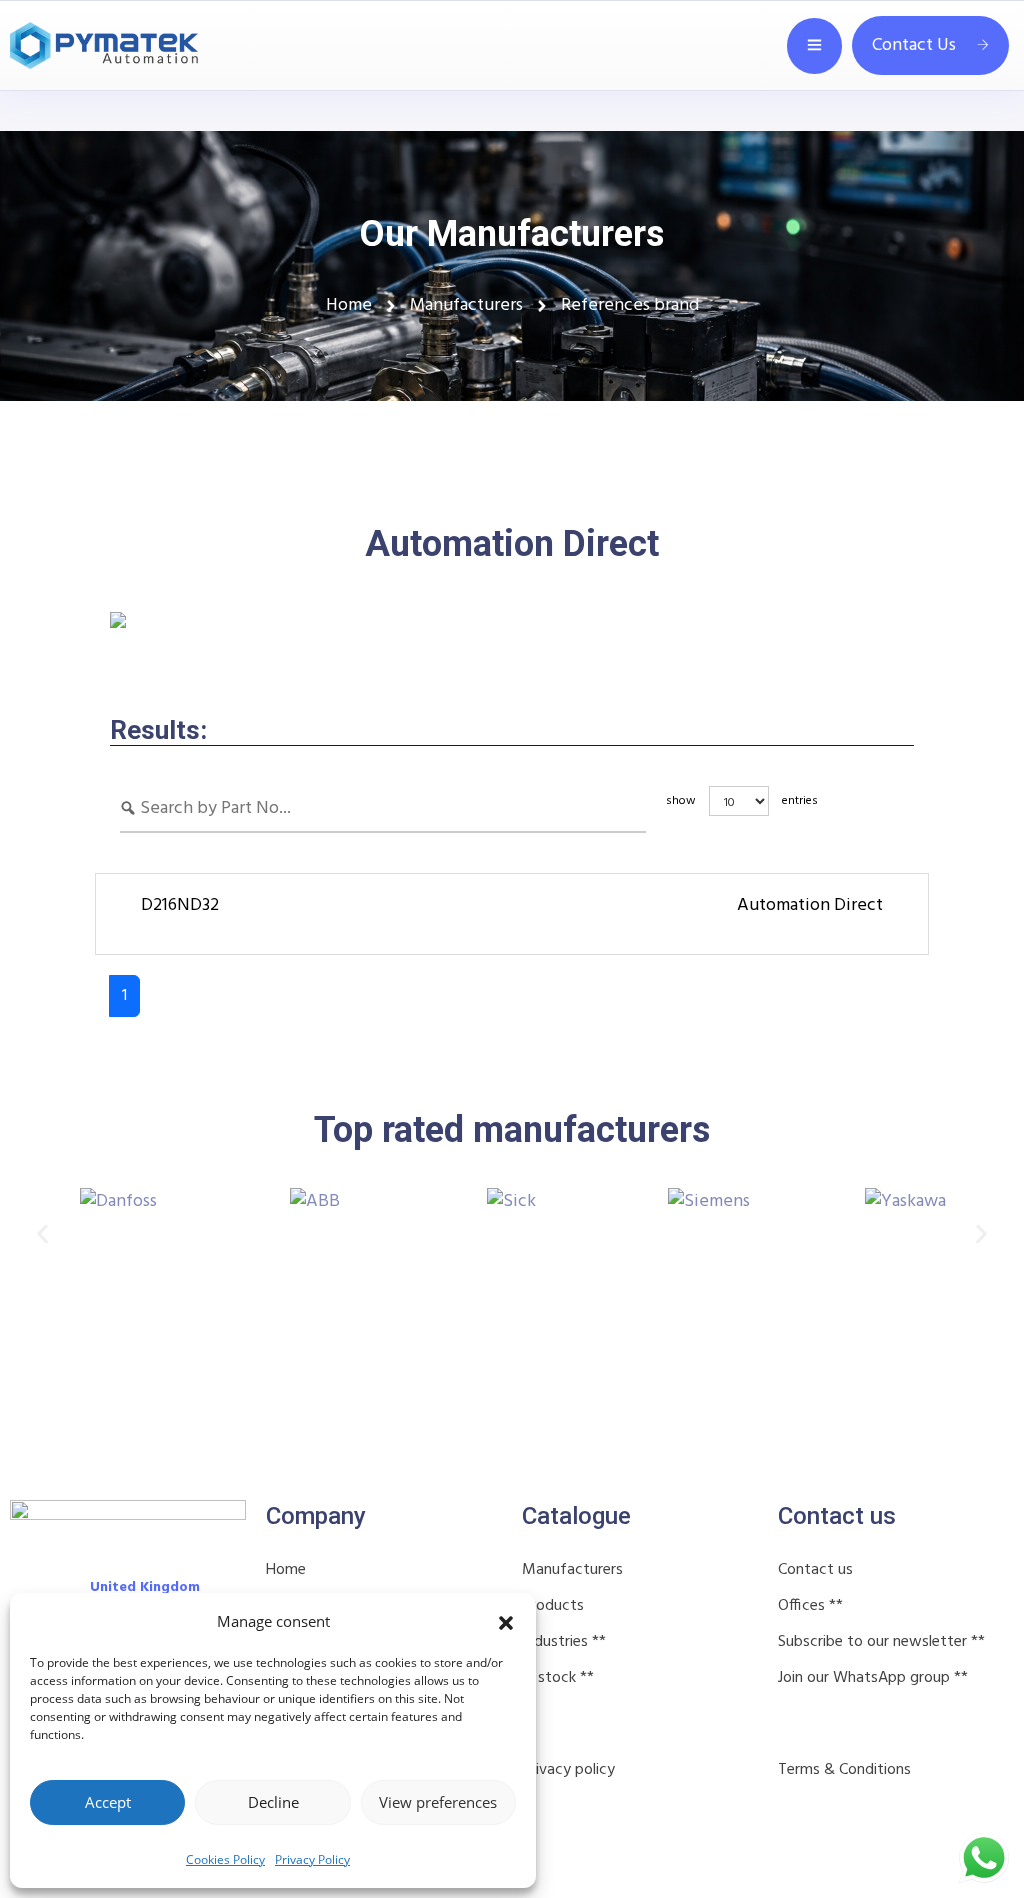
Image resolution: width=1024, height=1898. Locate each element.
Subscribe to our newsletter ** (881, 1642)
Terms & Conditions (844, 1770)
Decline (273, 1802)
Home (286, 1570)
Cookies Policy (225, 1859)
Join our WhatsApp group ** (873, 1678)
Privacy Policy (312, 1859)
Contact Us (914, 45)
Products (553, 1606)
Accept (108, 1802)
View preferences (438, 1802)
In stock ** (558, 1678)
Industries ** (564, 1642)
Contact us (815, 1570)
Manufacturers (572, 1570)
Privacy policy (568, 1770)
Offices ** (810, 1606)
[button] (506, 1621)
